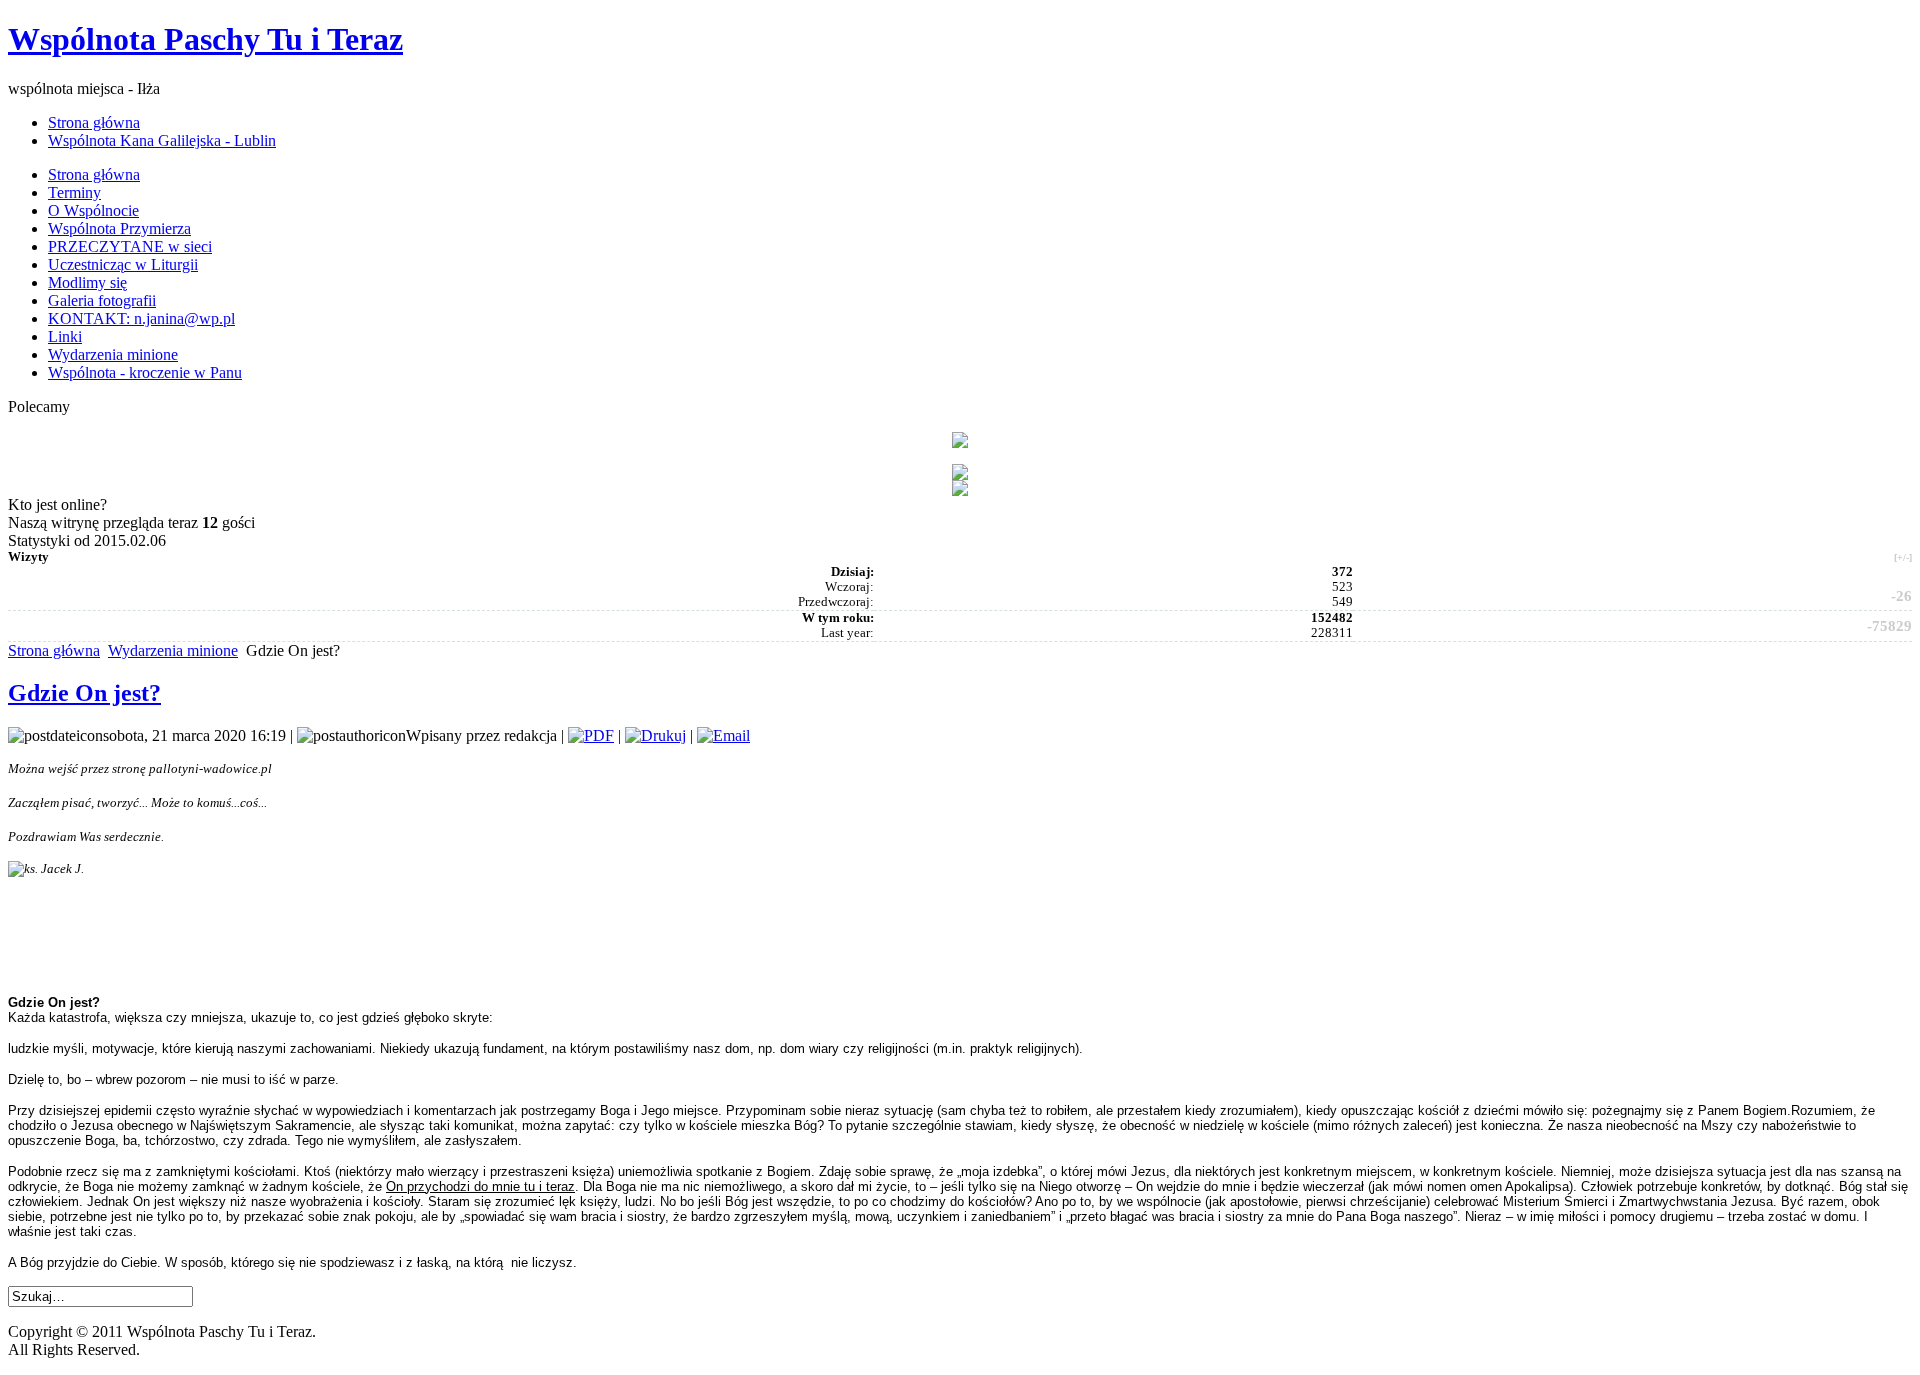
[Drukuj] (655, 735)
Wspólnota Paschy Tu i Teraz (205, 39)
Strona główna (54, 650)
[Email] (723, 735)
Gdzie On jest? (84, 693)
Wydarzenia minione (173, 650)
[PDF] (591, 735)
